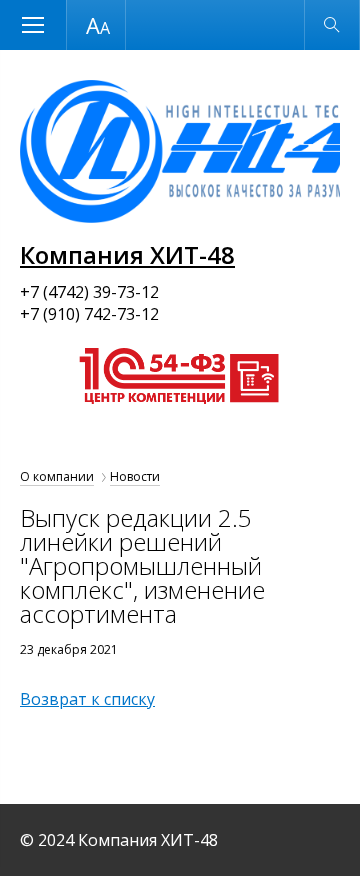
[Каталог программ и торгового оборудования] (176, 423)
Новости (135, 476)
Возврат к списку (87, 699)
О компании (57, 476)
